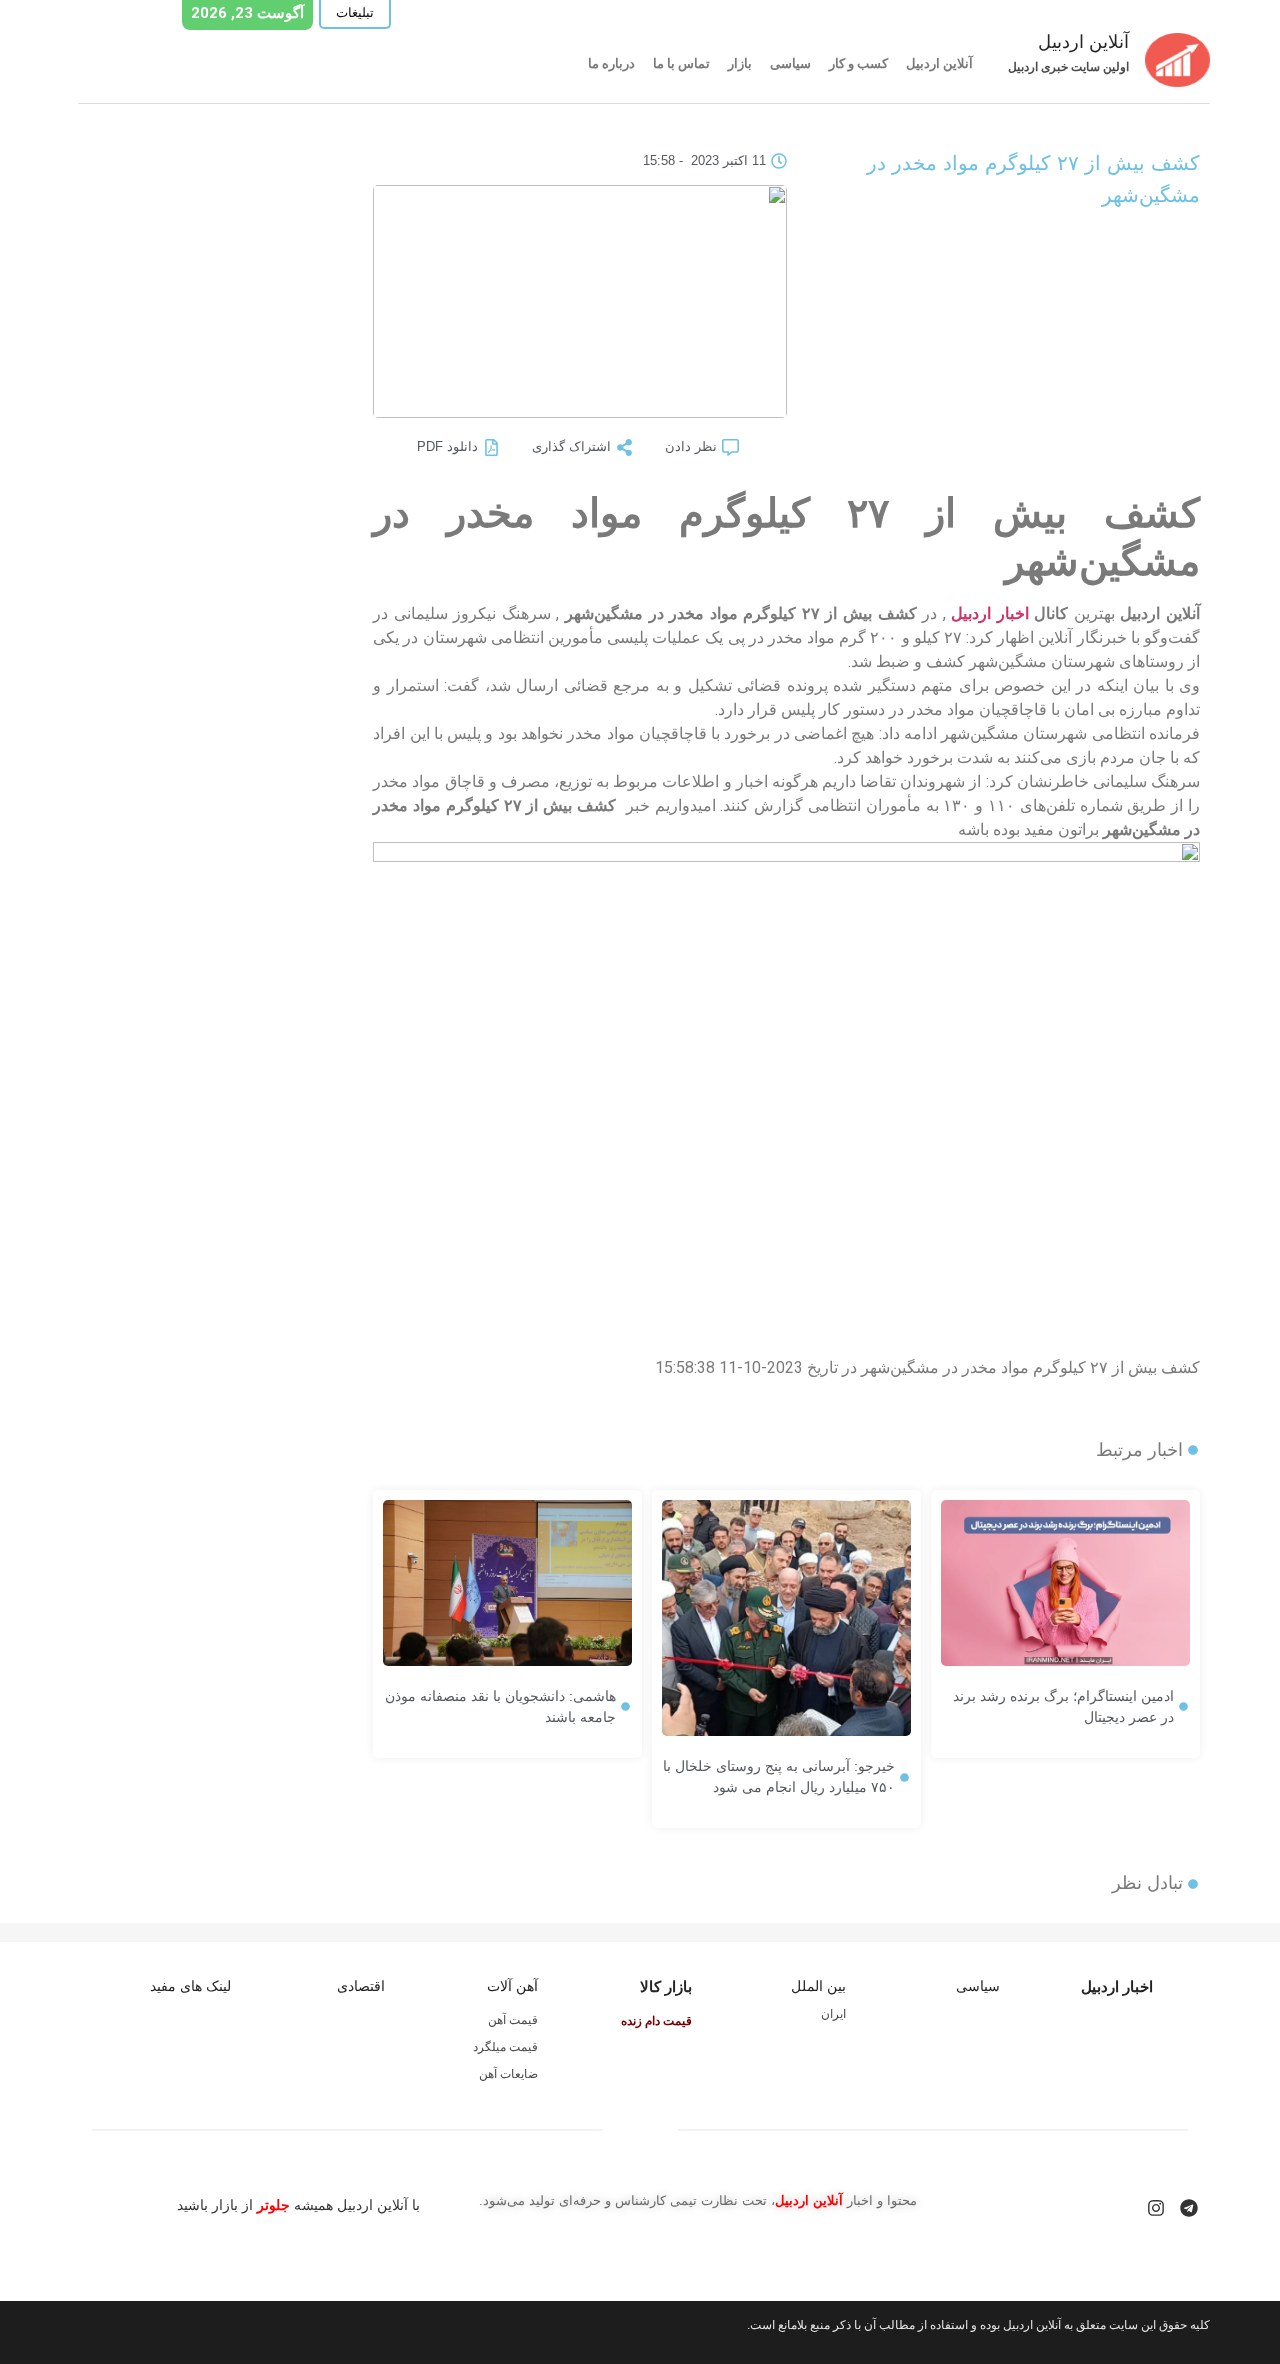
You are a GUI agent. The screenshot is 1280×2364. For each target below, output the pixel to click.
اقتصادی (361, 1986)
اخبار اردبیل (990, 613)
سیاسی (790, 63)
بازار (740, 63)
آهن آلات (512, 1986)
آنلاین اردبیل (939, 63)
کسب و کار (858, 63)
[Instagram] (1156, 2208)
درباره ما (611, 63)
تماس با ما (681, 63)
